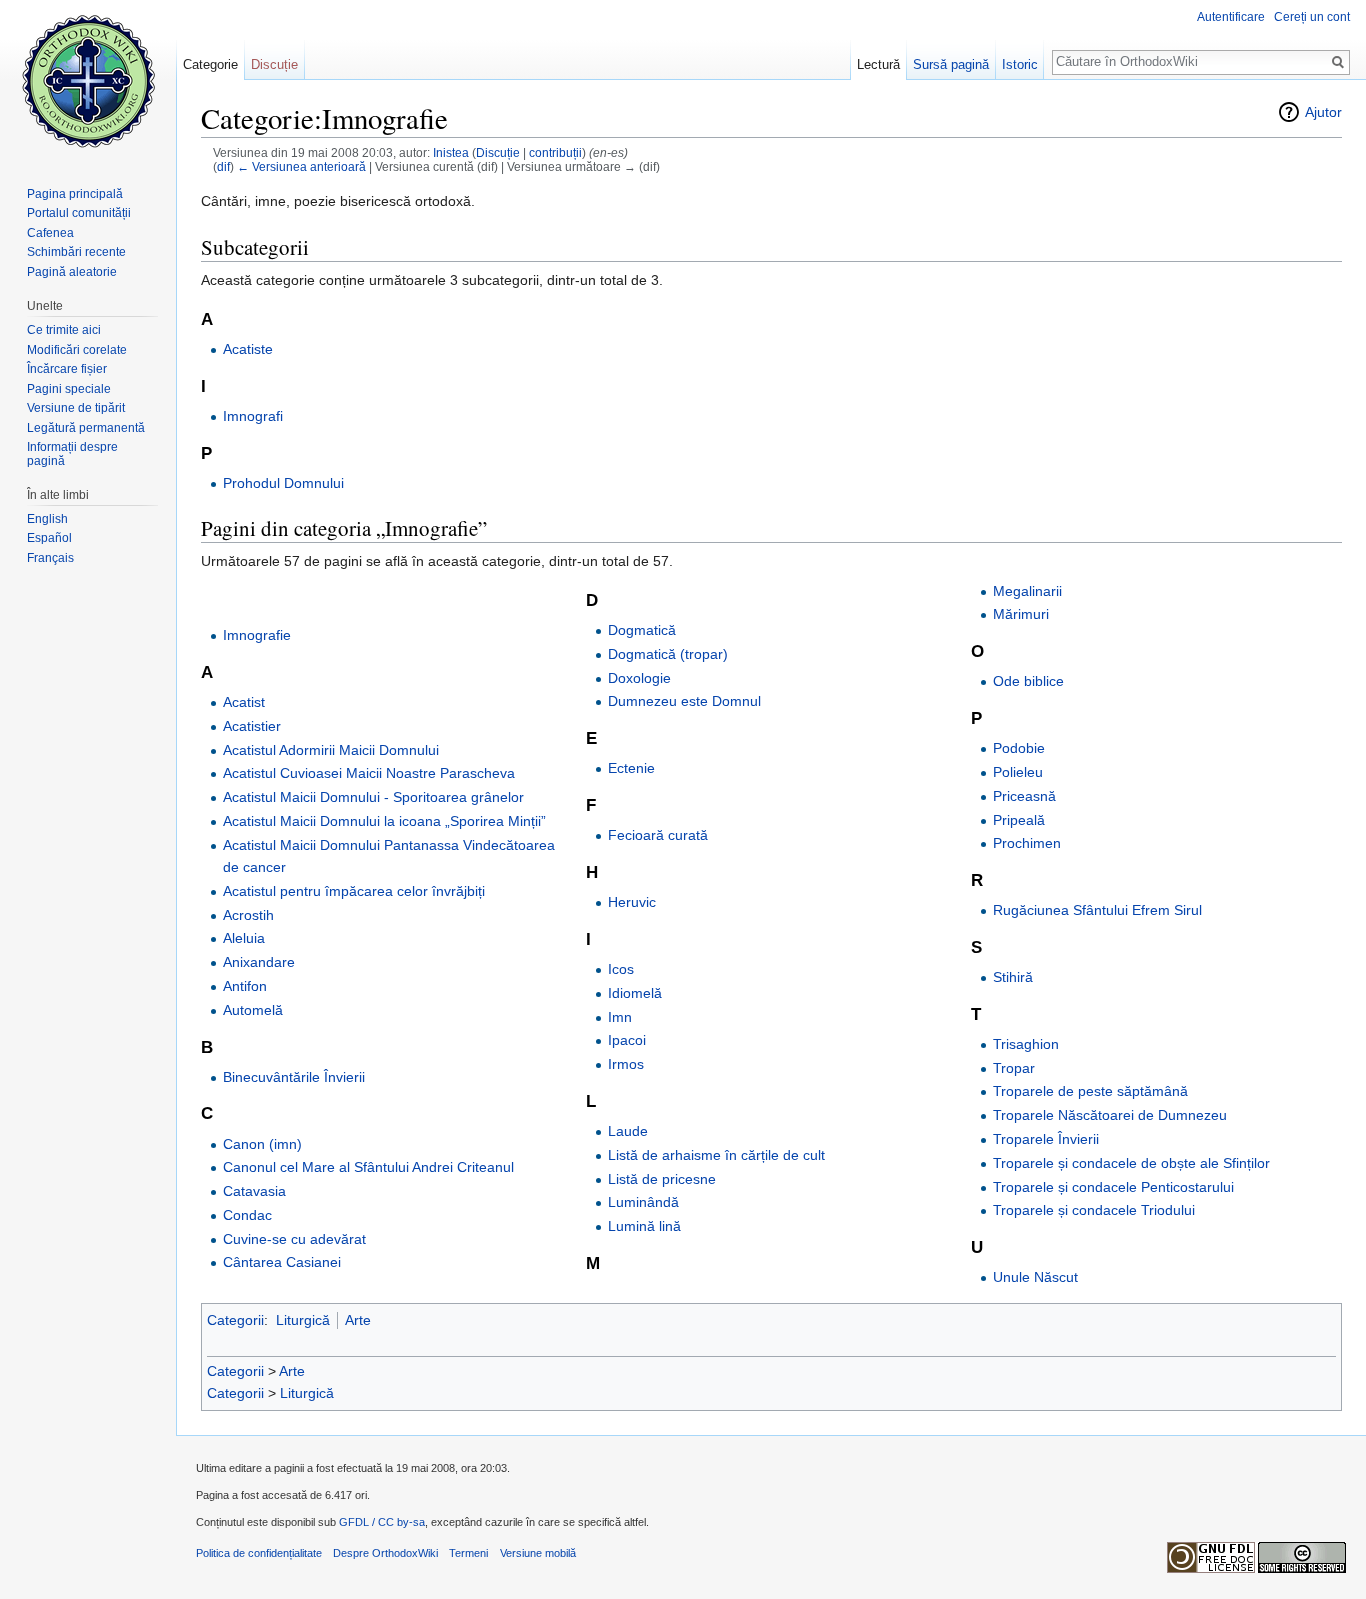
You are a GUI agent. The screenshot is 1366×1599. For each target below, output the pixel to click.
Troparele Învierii (1046, 1139)
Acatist (244, 702)
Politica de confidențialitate (259, 1553)
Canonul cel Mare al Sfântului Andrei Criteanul (368, 1167)
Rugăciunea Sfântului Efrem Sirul (1097, 910)
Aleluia (244, 938)
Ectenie (631, 768)
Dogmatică (642, 630)
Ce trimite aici (64, 330)
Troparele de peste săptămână (1090, 1091)
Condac (247, 1215)
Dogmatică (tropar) (668, 654)
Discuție (498, 152)
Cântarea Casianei (282, 1262)
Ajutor (1323, 112)
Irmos (626, 1064)
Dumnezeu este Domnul (684, 701)
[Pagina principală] (88, 80)
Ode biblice (1028, 681)
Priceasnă (1024, 796)
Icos (621, 969)
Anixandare (259, 962)
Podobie (1019, 748)
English (47, 519)
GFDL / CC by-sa (382, 1522)
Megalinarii (1027, 591)
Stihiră (1013, 977)
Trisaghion (1026, 1044)
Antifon (245, 986)
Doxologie (639, 678)
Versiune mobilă (538, 1553)
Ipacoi (627, 1040)
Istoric (1020, 64)
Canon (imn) (262, 1144)
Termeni (468, 1553)
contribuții (555, 152)
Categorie (210, 64)
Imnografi (253, 416)
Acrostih (248, 915)
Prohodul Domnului (283, 483)
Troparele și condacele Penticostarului (1113, 1187)
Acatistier (252, 726)
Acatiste (248, 349)
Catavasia (254, 1191)
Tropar (1014, 1068)
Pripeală (1019, 820)
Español (49, 538)
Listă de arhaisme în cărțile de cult (716, 1155)
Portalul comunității (79, 213)
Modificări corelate (77, 350)
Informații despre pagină (72, 454)
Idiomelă (635, 993)
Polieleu (1018, 772)
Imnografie (257, 635)
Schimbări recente (76, 252)
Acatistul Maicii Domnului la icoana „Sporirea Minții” (384, 821)
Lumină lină (644, 1226)
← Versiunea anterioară (301, 166)
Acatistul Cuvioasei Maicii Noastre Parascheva (369, 773)
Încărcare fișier (67, 369)
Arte (358, 1320)
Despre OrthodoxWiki (385, 1553)
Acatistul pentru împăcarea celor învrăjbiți (354, 891)
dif (223, 166)
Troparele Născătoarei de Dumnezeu (1110, 1115)
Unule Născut (1035, 1277)
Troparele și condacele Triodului (1094, 1210)
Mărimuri (1021, 614)
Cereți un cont (1312, 17)
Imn (620, 1017)
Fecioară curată (658, 835)
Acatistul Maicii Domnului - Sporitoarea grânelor (373, 797)
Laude (628, 1131)
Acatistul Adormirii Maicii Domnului (331, 750)
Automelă (253, 1010)
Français (50, 558)
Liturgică (303, 1320)
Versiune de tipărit (76, 408)
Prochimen (1027, 843)
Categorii (235, 1320)
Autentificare (1231, 17)
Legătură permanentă (86, 428)
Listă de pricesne (662, 1179)
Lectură (878, 64)
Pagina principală (75, 194)
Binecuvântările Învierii (294, 1077)
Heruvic (632, 902)
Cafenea (50, 233)
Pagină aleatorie (72, 272)
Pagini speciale (69, 389)
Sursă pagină (951, 64)
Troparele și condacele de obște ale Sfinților (1131, 1163)
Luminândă (643, 1202)
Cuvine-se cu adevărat (294, 1239)
